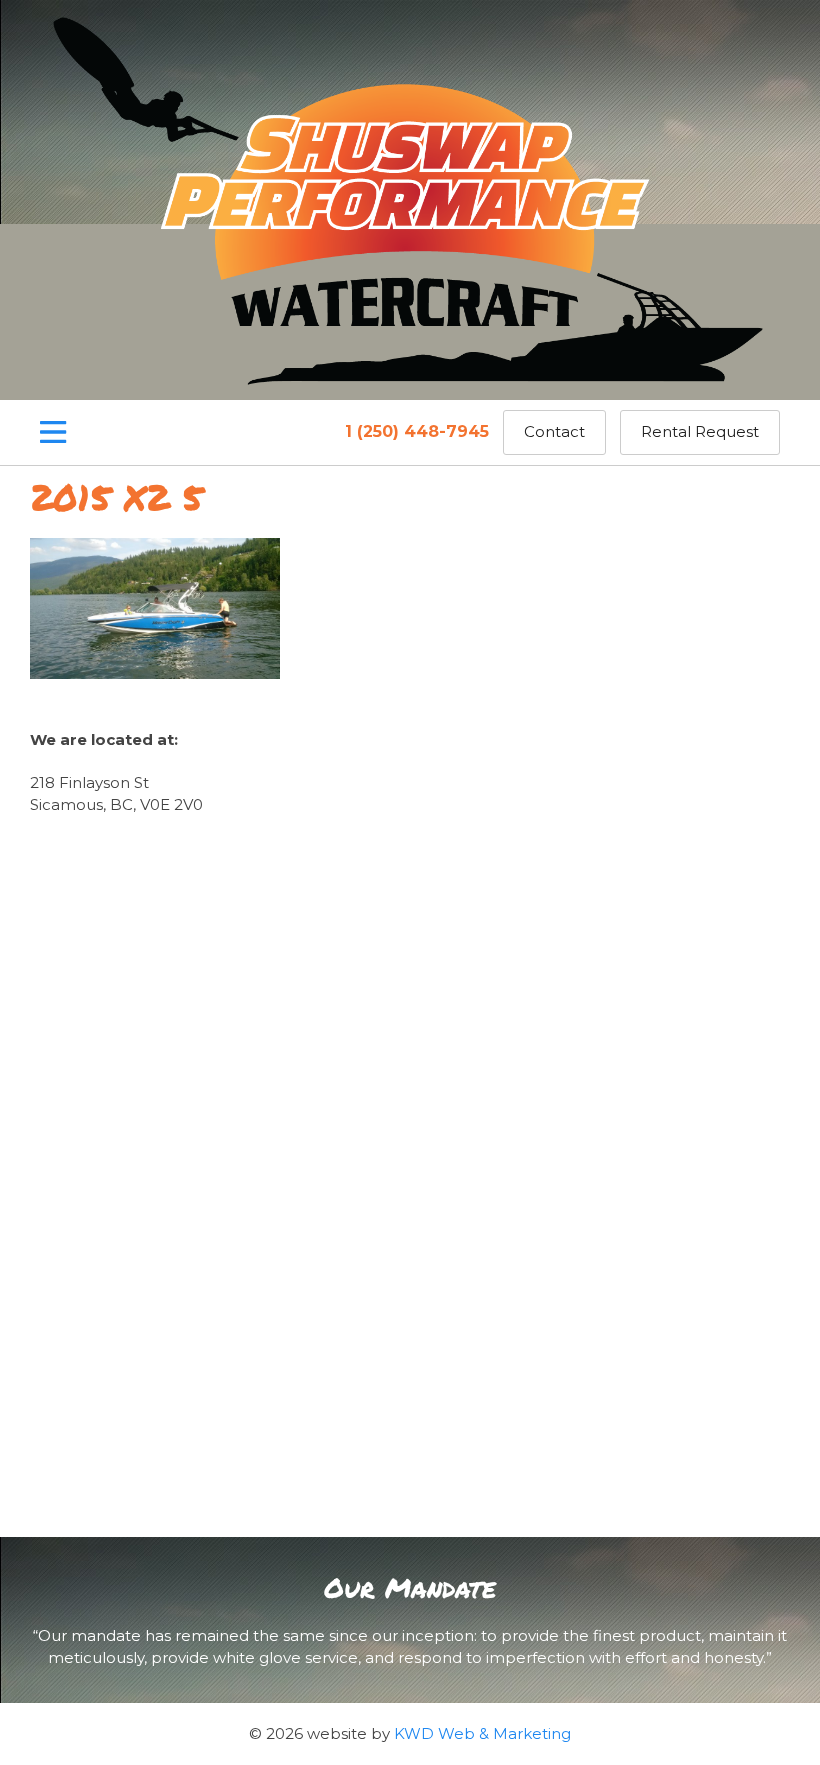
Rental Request (700, 431)
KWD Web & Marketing (482, 1733)
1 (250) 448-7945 (417, 431)
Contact (554, 431)
